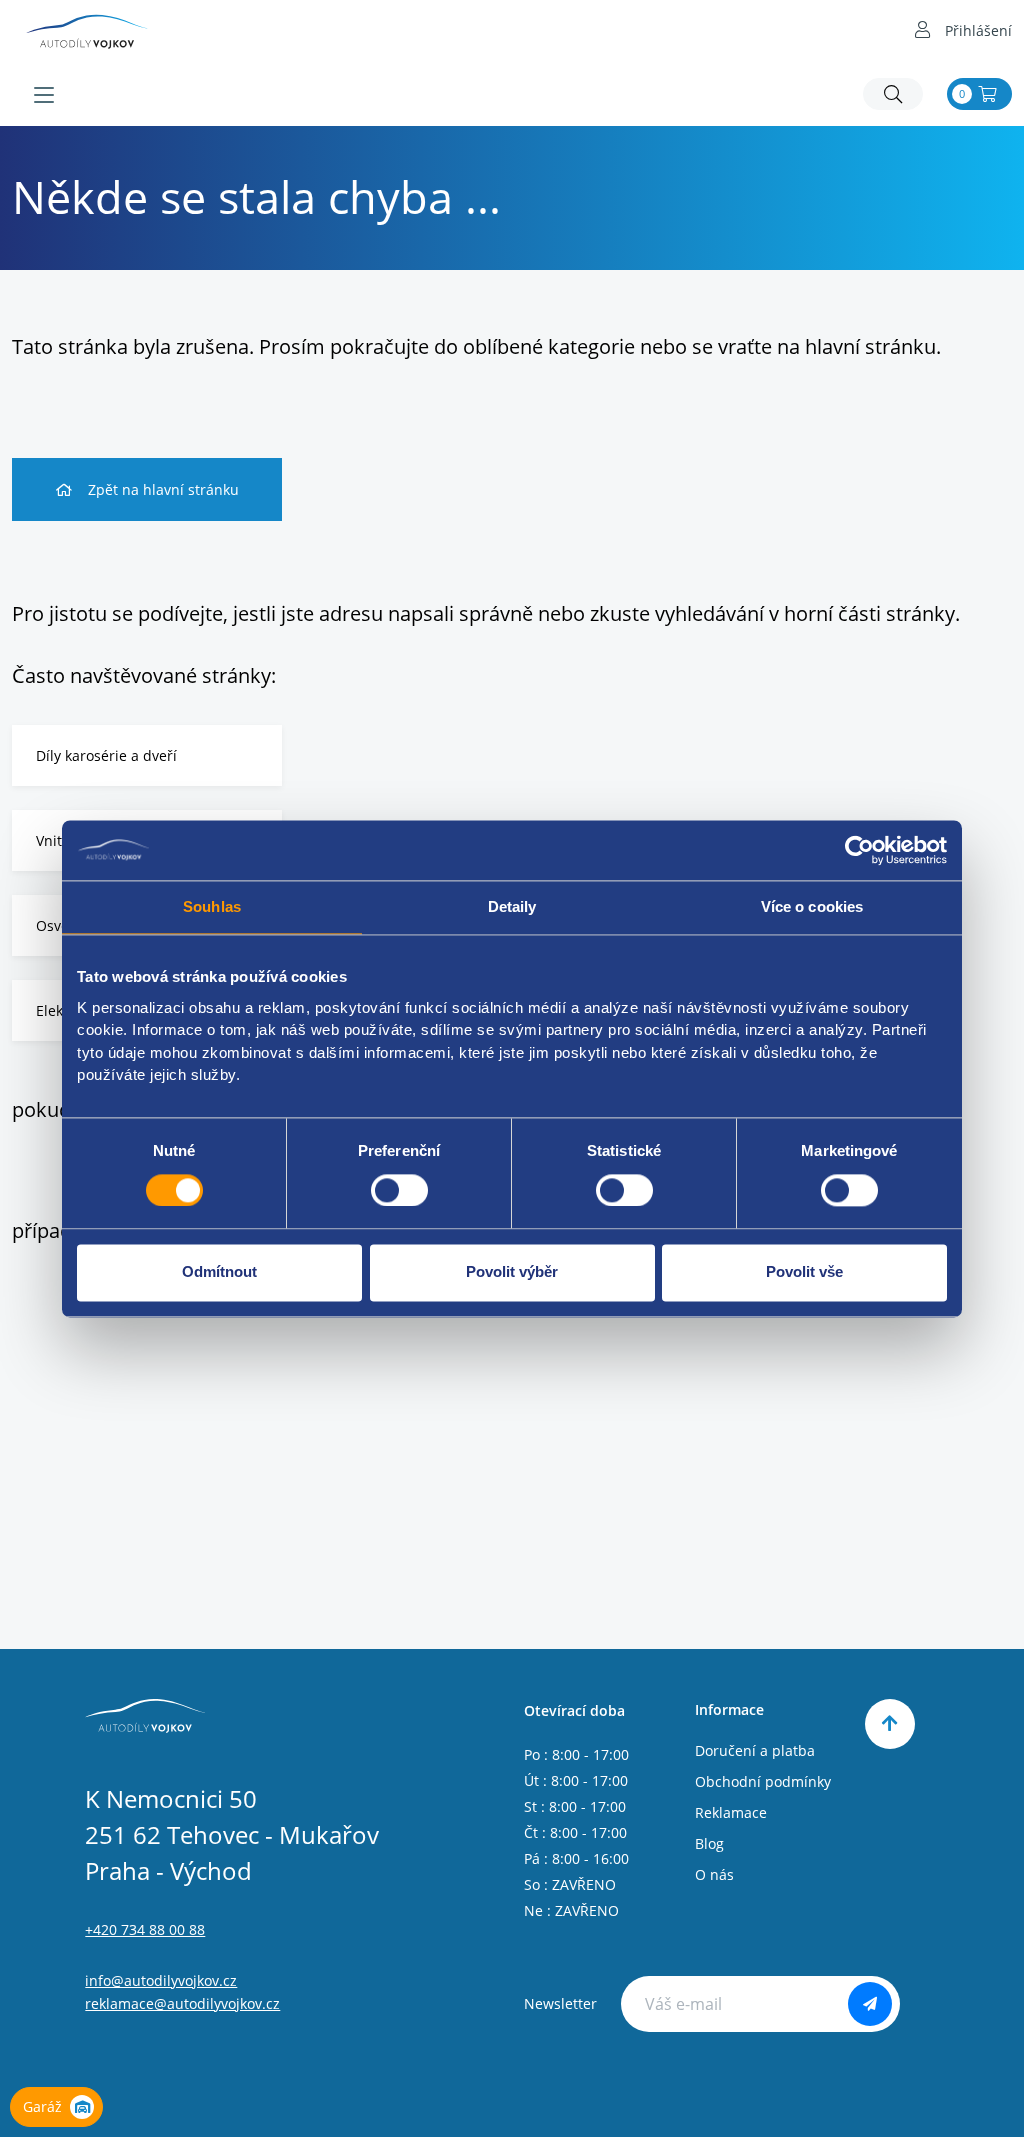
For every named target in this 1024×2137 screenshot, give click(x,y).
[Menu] (44, 95)
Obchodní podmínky (763, 1781)
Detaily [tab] (512, 906)
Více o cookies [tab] (812, 906)
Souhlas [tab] (212, 906)
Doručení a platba (755, 1750)
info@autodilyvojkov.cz (161, 1980)
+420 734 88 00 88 (145, 1929)
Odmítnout (219, 1272)
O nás (714, 1874)
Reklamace (731, 1812)
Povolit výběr (512, 1272)
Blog (709, 1843)
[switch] (399, 1190)
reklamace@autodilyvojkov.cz (182, 2003)
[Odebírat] (870, 2004)
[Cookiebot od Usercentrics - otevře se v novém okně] (859, 850)
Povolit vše (804, 1272)
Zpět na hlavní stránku (163, 489)
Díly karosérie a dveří (106, 755)
